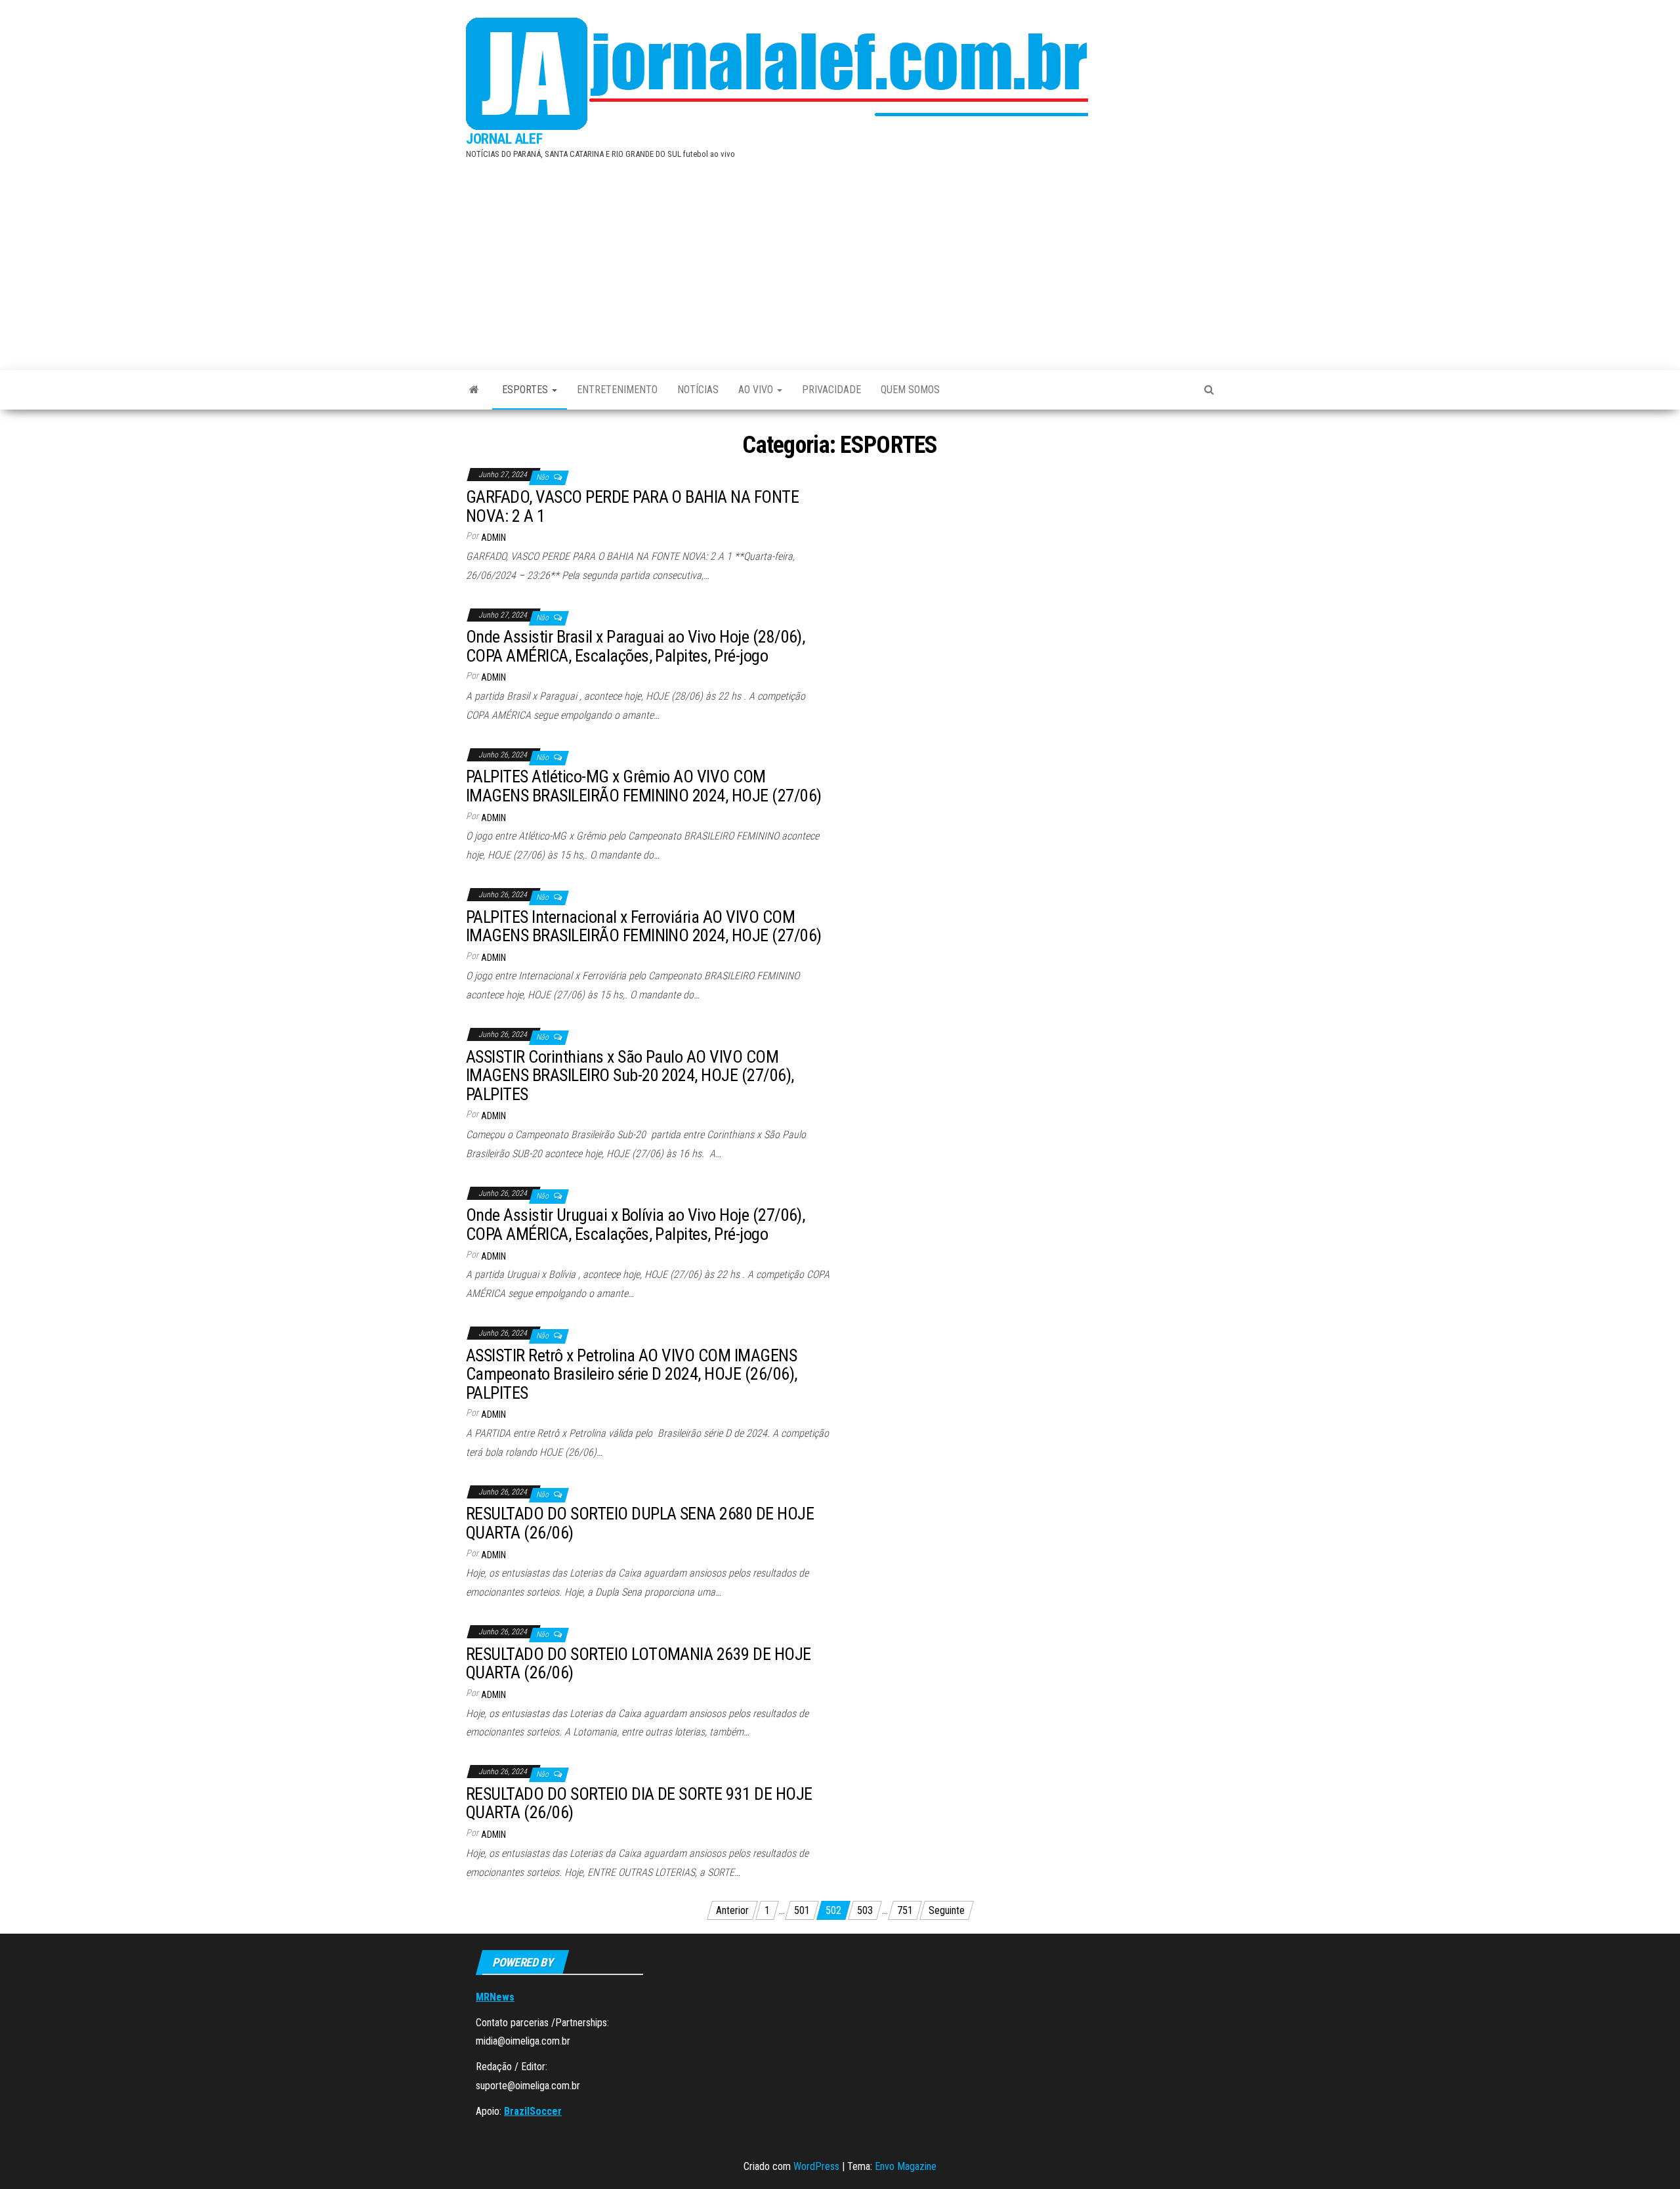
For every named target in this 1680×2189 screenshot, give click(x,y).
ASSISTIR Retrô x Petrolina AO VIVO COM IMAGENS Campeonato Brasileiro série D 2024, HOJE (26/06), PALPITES (632, 1374)
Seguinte (947, 1910)
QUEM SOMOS (910, 390)
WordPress (816, 2166)
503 (865, 1910)
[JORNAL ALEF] (474, 390)
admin (493, 538)
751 (905, 1910)
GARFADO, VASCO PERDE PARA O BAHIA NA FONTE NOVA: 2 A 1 (632, 506)
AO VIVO (757, 390)
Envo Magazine (906, 2166)
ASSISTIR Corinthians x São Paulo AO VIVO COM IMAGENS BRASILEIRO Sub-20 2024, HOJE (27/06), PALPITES (630, 1075)
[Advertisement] (840, 262)
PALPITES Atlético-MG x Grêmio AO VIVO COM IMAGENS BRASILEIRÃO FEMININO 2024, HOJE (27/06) (644, 786)
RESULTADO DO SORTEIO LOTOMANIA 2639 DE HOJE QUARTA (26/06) (639, 1664)
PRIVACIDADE (831, 390)
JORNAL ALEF (504, 139)
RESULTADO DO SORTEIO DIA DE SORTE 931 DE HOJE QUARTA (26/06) (639, 1803)
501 (802, 1910)
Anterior (732, 1910)
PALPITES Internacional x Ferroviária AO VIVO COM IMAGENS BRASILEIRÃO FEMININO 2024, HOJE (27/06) (644, 926)
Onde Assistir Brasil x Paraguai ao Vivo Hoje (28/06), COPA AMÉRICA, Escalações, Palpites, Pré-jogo (635, 646)
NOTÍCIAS (698, 390)
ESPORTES (526, 390)
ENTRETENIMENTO (617, 390)
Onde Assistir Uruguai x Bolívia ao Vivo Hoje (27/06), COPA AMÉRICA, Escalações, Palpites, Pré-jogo (635, 1224)
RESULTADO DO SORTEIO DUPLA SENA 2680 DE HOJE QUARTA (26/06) (640, 1523)
